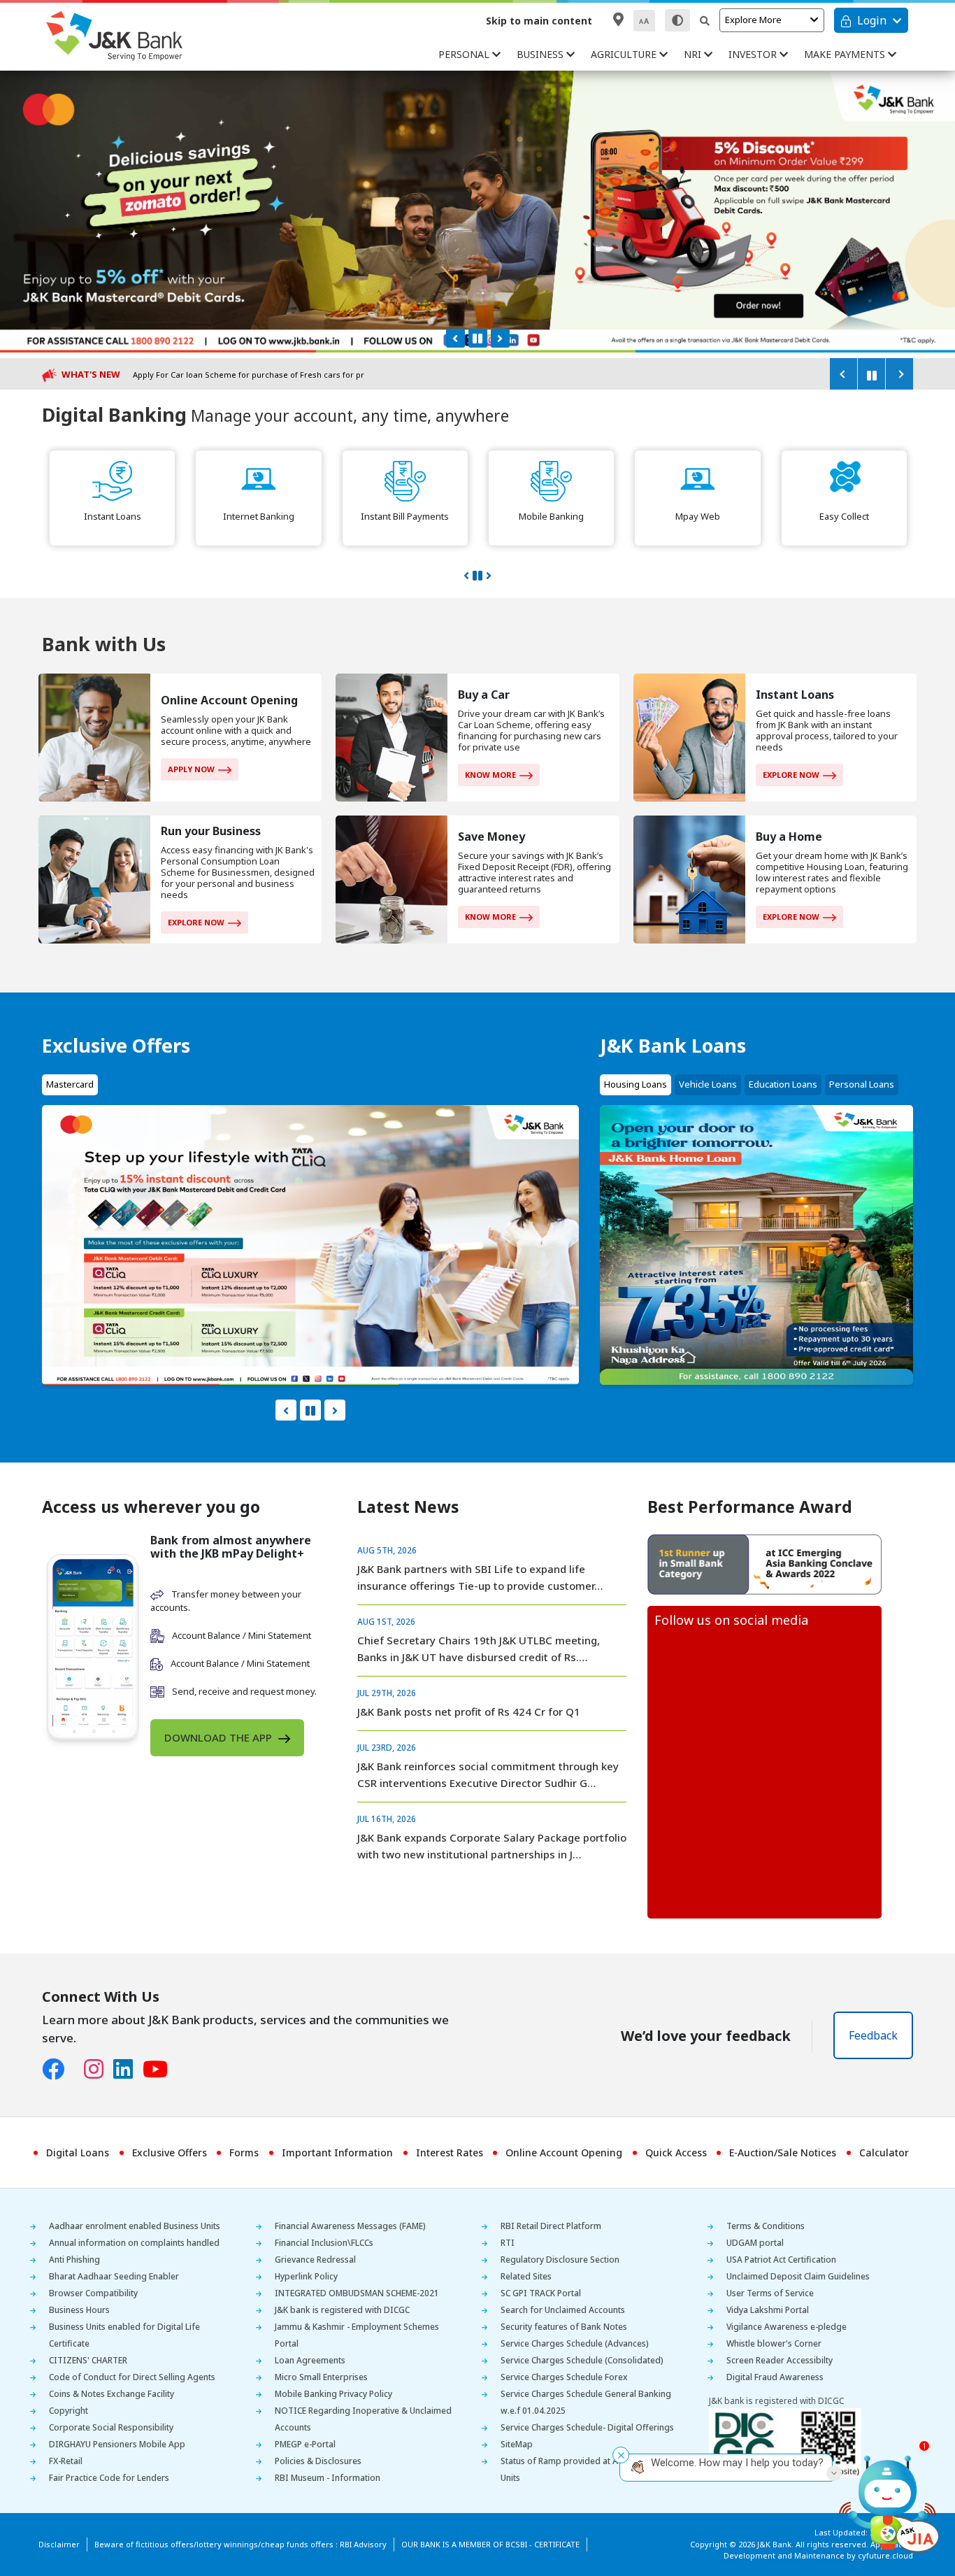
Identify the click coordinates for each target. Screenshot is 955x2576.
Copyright (69, 2411)
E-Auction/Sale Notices (783, 2152)
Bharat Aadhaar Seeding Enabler (114, 2276)
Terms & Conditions (766, 2226)
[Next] (899, 374)
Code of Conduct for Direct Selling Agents (132, 2377)
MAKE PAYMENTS (846, 54)
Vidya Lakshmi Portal (768, 2310)
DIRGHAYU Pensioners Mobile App (117, 2444)
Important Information (337, 2152)
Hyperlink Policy (306, 2276)
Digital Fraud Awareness (775, 2377)
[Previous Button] (455, 338)
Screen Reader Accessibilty (780, 2360)
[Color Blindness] (677, 20)
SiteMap (517, 2444)
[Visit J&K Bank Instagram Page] (99, 2070)
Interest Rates (450, 2152)
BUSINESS (541, 54)
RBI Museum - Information (328, 2478)
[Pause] (871, 374)
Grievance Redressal (315, 2260)
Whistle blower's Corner (774, 2343)
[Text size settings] (644, 21)
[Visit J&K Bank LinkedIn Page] (128, 2070)
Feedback (873, 2035)
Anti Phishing (74, 2260)
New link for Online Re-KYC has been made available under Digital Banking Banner (291, 375)
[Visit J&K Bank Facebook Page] (58, 2070)
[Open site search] (705, 21)
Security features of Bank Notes (564, 2327)
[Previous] (843, 374)
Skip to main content (539, 21)
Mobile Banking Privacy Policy (333, 2394)
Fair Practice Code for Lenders (109, 2478)
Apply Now (191, 769)
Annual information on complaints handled (134, 2243)
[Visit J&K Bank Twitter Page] (79, 2066)
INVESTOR (754, 54)
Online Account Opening (564, 2152)
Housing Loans (636, 1084)
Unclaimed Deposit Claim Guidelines (798, 2276)
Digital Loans (78, 2152)
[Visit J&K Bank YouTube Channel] (160, 2070)
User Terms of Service (770, 2293)
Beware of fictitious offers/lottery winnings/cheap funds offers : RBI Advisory (240, 2544)
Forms (244, 2152)
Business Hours (79, 2310)
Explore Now (791, 775)
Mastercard (70, 1084)
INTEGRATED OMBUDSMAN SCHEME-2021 (357, 2293)
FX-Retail (66, 2461)
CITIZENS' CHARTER (88, 2360)
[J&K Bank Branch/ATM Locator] (618, 20)
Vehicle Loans (708, 1084)
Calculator (884, 2152)
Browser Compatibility (93, 2293)
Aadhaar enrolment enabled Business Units (135, 2226)
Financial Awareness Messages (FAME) (350, 2226)
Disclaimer (59, 2544)
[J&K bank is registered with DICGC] (785, 2443)
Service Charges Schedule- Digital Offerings (587, 2427)
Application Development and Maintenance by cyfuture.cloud (818, 2550)
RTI (508, 2243)
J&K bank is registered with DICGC (342, 2310)
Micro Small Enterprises (321, 2377)
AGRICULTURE (625, 54)
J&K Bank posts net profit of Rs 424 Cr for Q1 (469, 1712)
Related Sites (526, 2276)
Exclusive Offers (170, 2152)
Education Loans (783, 1084)
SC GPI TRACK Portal (541, 2293)
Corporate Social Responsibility (111, 2427)
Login (872, 20)
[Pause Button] (478, 338)
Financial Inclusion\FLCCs (324, 2243)
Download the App (220, 1737)
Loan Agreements (310, 2360)
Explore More (753, 20)
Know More (490, 775)
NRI (694, 54)
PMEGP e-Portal (305, 2444)
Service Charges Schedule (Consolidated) (582, 2360)
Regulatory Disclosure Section (560, 2260)
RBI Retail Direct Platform (551, 2226)
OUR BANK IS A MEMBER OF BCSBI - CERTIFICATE (490, 2544)
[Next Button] (500, 338)
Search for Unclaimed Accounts (563, 2310)
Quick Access (676, 2152)
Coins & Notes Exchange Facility (112, 2394)
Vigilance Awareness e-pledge (787, 2327)
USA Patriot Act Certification (781, 2260)
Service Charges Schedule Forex (564, 2377)
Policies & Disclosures (318, 2461)
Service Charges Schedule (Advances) (575, 2343)
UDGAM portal (755, 2243)
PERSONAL (465, 54)
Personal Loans (862, 1084)
